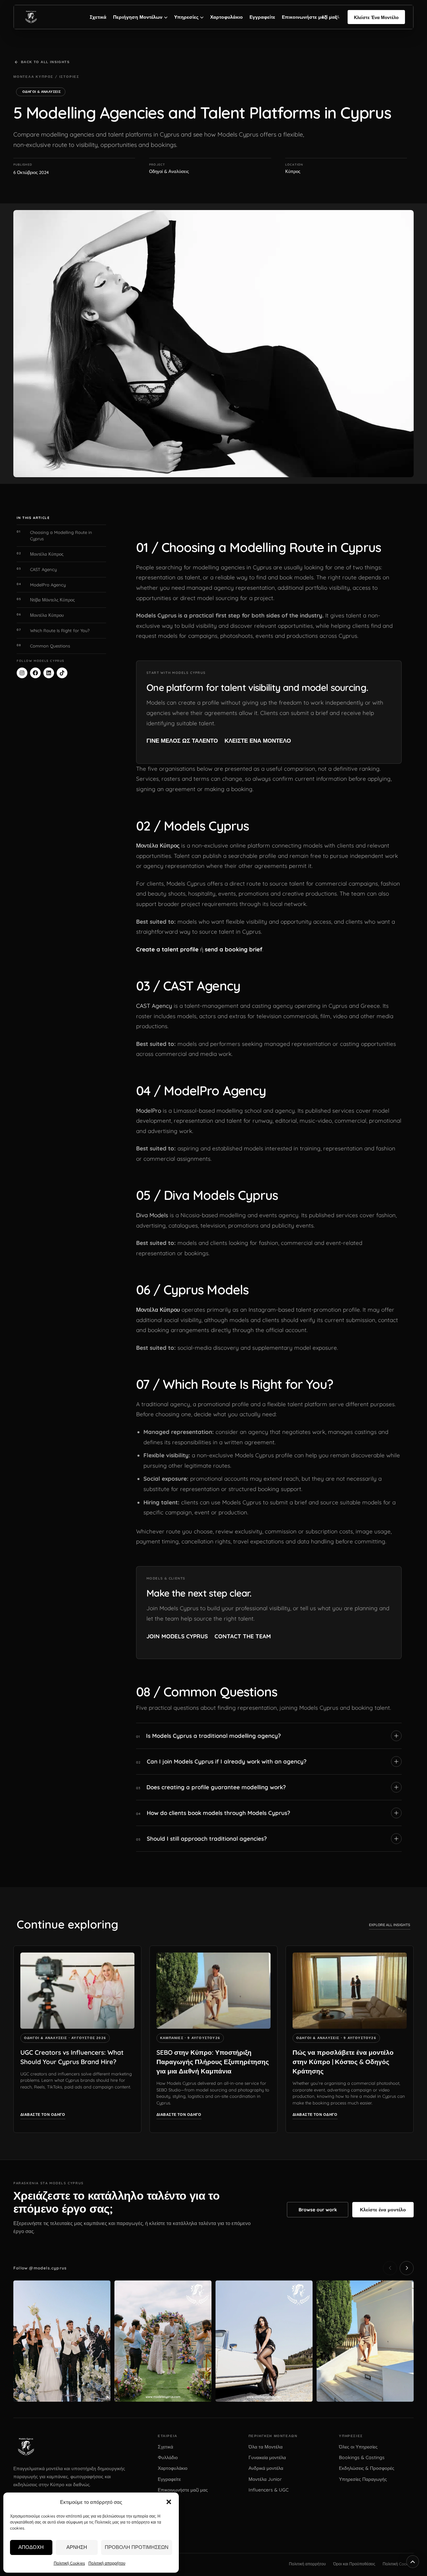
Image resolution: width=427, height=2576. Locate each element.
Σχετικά (98, 17)
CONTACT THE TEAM (243, 1636)
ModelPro (149, 1111)
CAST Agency (154, 1006)
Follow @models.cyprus (40, 2268)
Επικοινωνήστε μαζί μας (310, 17)
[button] (169, 2502)
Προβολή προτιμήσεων (137, 2547)
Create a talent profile (167, 949)
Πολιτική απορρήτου (107, 2563)
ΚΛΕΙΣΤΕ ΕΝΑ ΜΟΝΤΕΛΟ (258, 741)
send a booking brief (234, 949)
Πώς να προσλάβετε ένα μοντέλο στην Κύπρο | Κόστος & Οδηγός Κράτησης (343, 2062)
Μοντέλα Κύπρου (158, 1310)
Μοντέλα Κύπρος (158, 845)
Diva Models (152, 1215)
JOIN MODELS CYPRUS (177, 1636)
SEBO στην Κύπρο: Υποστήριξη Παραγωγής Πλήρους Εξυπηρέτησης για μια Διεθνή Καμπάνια (213, 2062)
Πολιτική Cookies (69, 2563)
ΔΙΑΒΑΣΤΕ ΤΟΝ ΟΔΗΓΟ (43, 2114)
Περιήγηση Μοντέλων (138, 17)
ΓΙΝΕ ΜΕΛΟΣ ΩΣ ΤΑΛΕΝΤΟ (182, 741)
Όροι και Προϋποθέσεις (354, 2564)
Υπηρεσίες (186, 17)
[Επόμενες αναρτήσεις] (407, 2268)
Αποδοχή (31, 2547)
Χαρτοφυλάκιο (227, 17)
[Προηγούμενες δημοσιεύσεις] (390, 2268)
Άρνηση (77, 2547)
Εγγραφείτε (262, 17)
